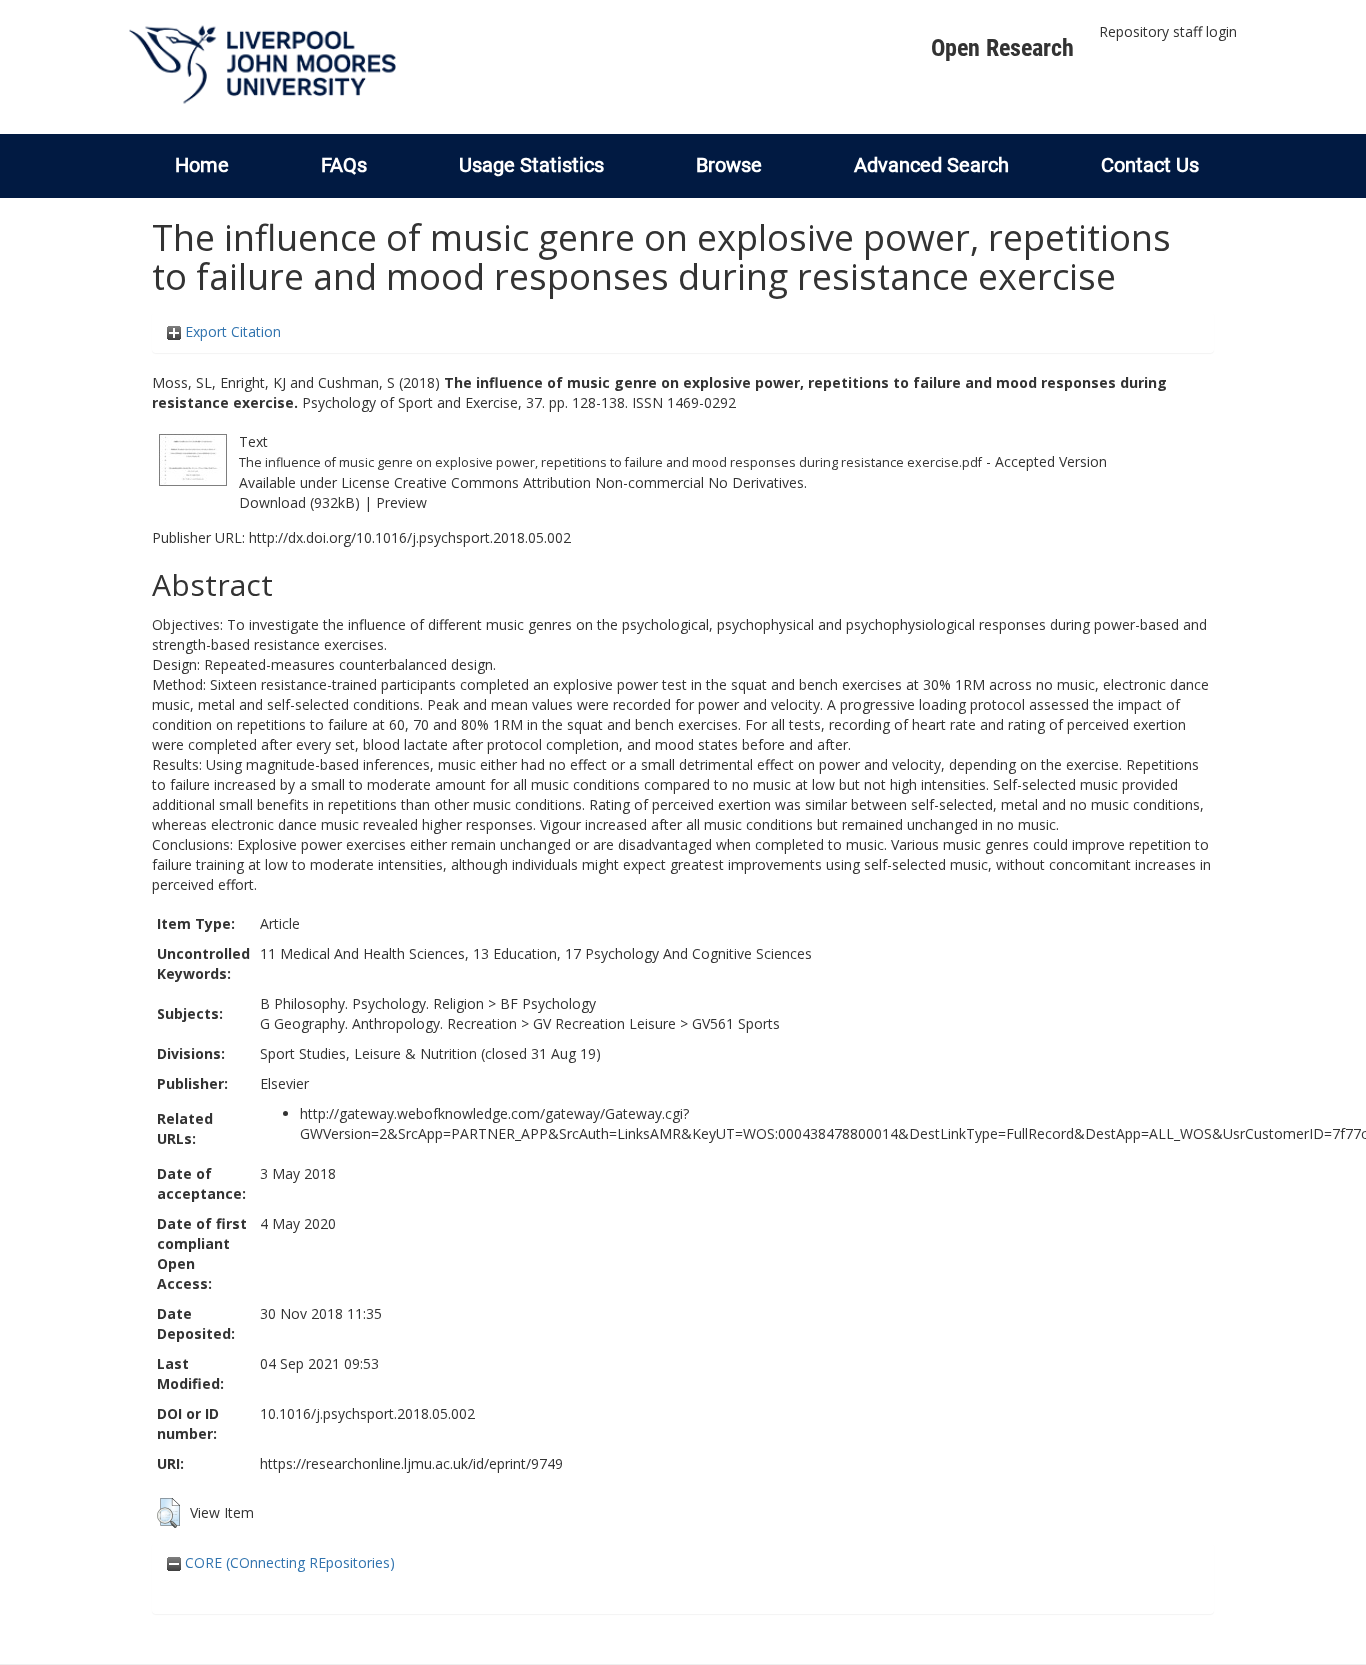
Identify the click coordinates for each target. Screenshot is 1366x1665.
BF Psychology (548, 1003)
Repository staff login (1168, 31)
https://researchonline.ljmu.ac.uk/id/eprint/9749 (411, 1463)
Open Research (1002, 48)
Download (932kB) (299, 502)
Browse (729, 165)
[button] (168, 1513)
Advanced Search (931, 165)
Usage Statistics (531, 165)
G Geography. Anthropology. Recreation (388, 1023)
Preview (401, 502)
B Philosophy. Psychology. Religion (372, 1003)
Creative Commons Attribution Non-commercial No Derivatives (599, 482)
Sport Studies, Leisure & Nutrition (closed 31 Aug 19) (430, 1053)
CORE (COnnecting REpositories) (288, 1562)
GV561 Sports (736, 1023)
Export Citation (231, 331)
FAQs (344, 165)
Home (202, 165)
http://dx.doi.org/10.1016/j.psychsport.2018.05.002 (410, 537)
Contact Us (1150, 165)
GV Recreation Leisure (604, 1023)
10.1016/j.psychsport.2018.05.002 (367, 1413)
